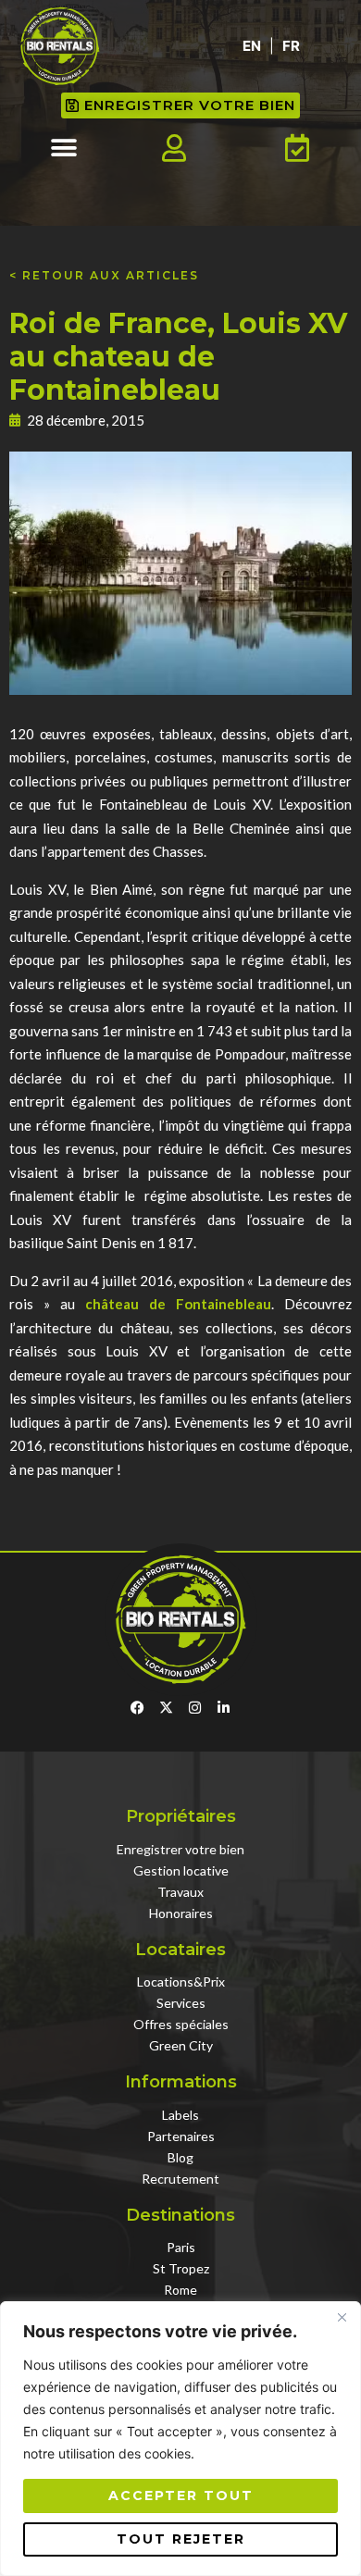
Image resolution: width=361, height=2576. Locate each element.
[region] (180, 2439)
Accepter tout (181, 2495)
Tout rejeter (181, 2539)
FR (291, 46)
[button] (64, 149)
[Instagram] (195, 1708)
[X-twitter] (166, 1708)
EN (252, 46)
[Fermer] (342, 2317)
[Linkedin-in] (224, 1708)
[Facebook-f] (137, 1708)
